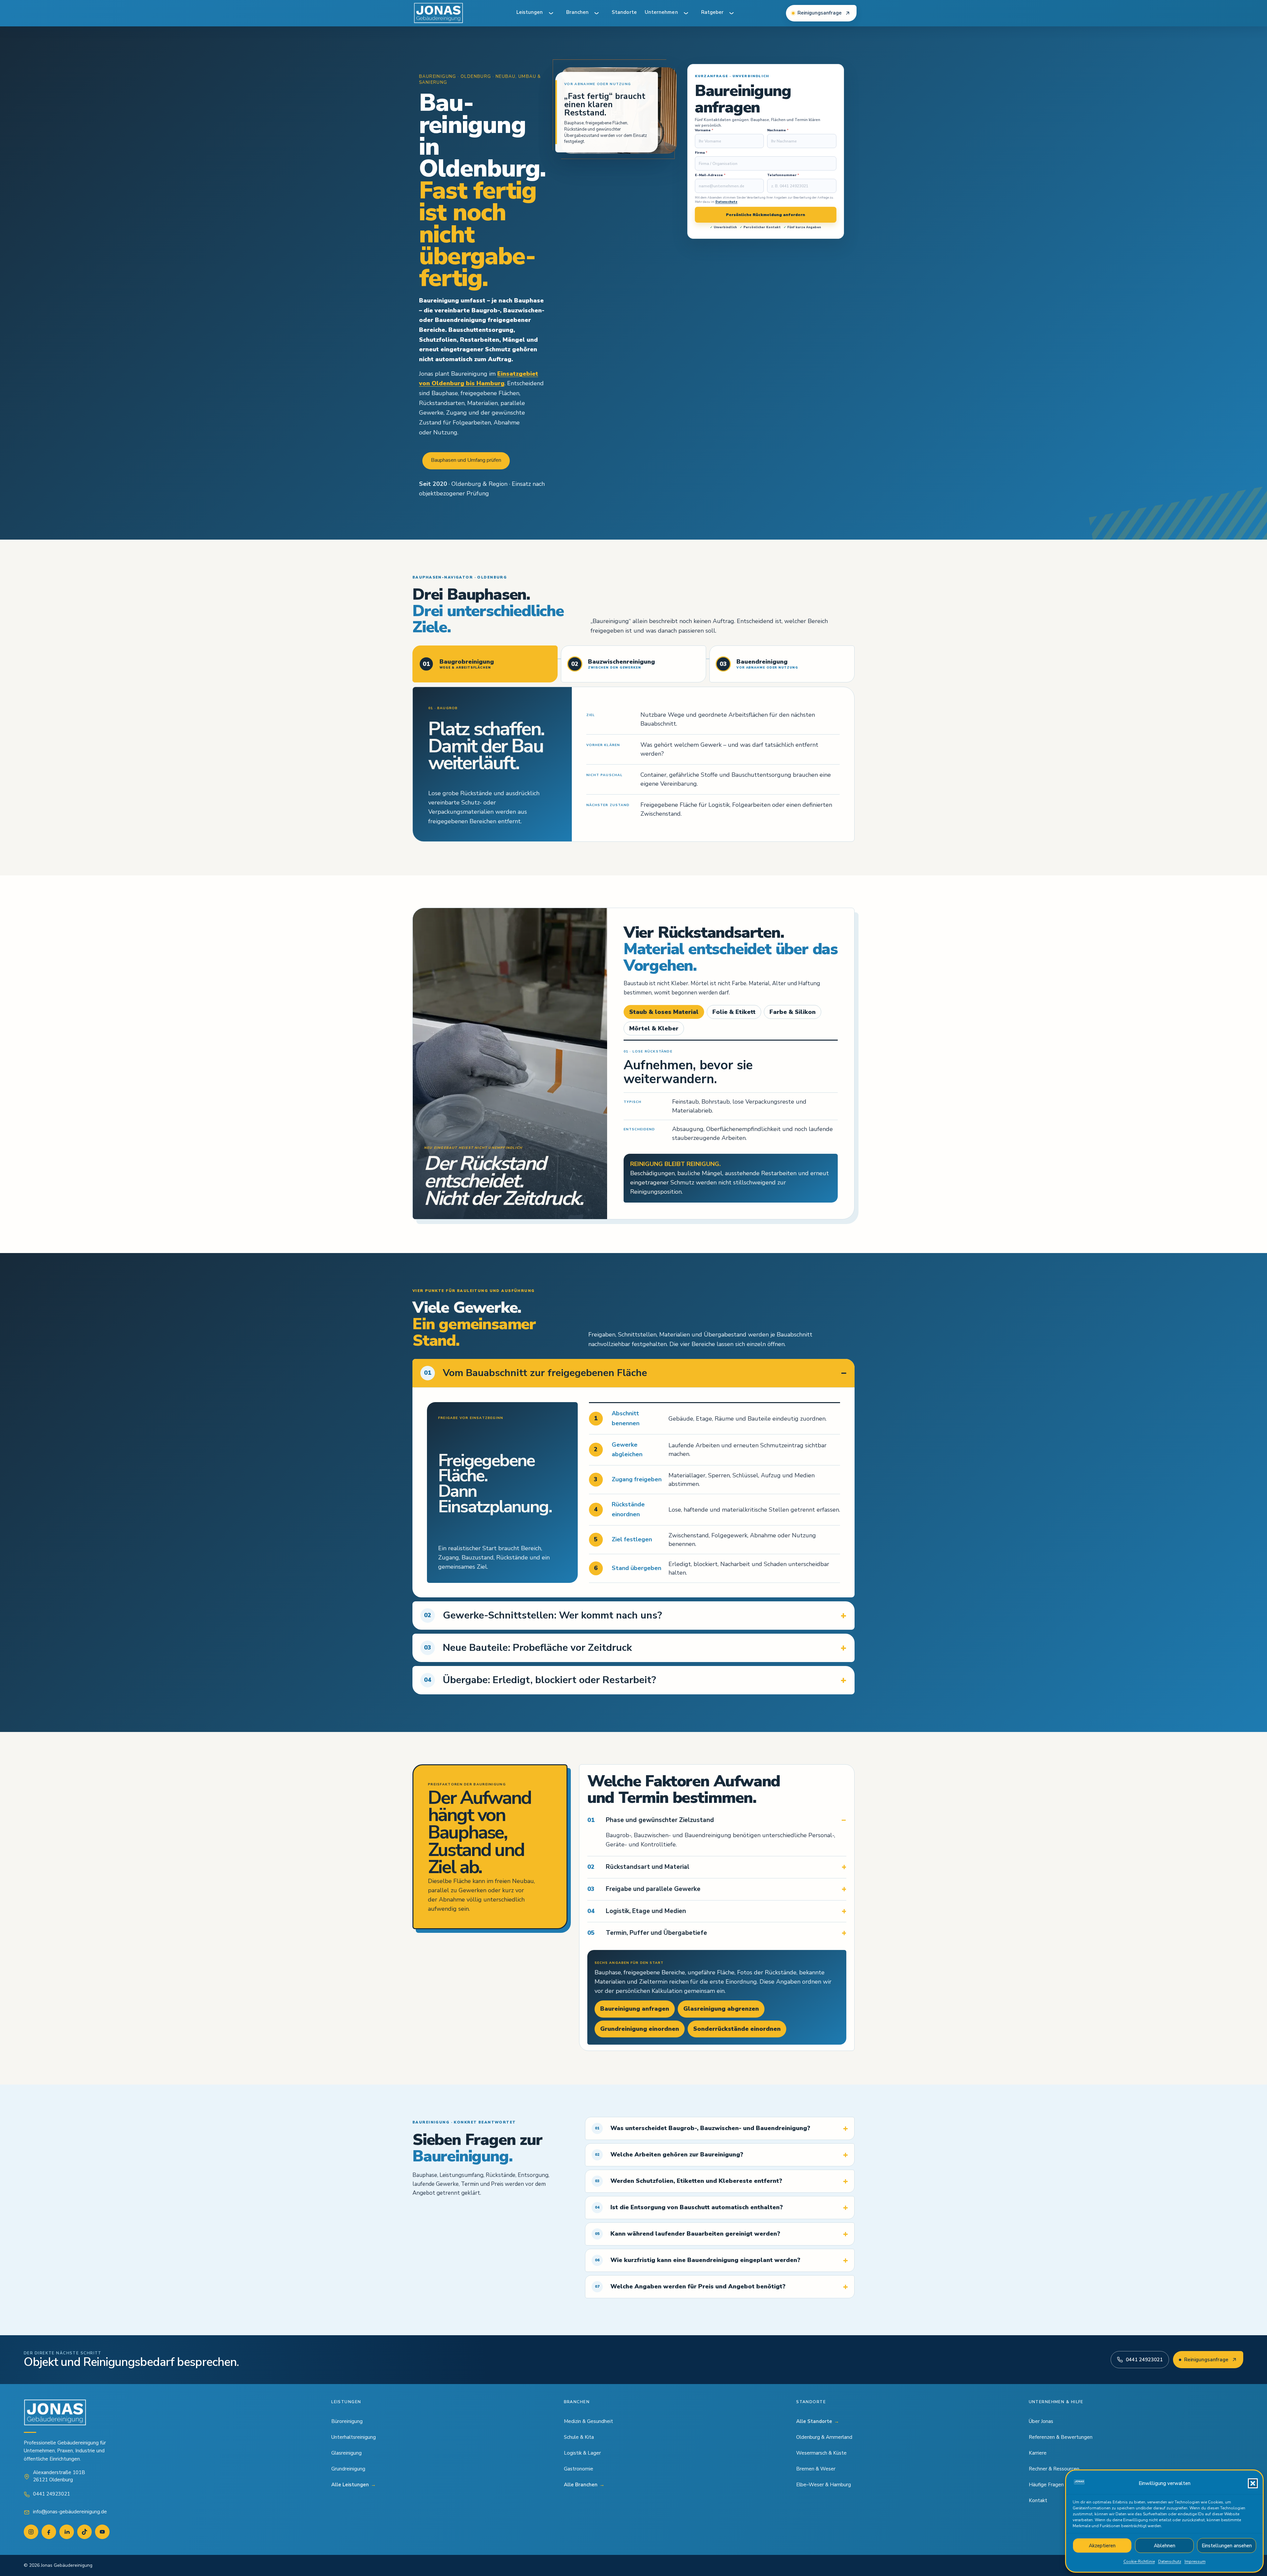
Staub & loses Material (664, 1012)
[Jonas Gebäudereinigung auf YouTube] (102, 2532)
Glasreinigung (346, 2453)
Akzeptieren (1102, 2546)
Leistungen (530, 12)
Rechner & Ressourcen (1054, 2469)
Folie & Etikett (734, 1012)
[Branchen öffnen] (597, 13)
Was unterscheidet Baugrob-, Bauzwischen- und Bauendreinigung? (703, 2128)
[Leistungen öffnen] (551, 13)
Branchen (578, 12)
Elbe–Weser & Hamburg (824, 2485)
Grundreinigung (348, 2469)
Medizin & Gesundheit (588, 2421)
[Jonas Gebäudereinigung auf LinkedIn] (67, 2532)
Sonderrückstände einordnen (737, 2029)
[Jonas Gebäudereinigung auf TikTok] (84, 2532)
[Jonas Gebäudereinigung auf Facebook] (49, 2532)
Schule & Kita (579, 2437)
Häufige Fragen (1046, 2485)
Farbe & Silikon (793, 1012)
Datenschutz (1170, 2561)
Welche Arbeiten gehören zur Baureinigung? (669, 2154)
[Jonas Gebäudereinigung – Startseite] (439, 13)
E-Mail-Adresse (710, 175)
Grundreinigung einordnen (640, 2029)
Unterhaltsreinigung (354, 2437)
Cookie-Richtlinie (1139, 2561)
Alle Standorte (818, 2421)
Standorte (624, 12)
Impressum (1195, 2561)
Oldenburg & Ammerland (824, 2437)
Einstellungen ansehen (1227, 2546)
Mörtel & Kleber (654, 1028)
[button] (1253, 2483)
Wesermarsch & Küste (821, 2453)
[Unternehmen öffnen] (686, 13)
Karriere (1038, 2453)
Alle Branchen (584, 2485)
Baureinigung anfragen (635, 2009)
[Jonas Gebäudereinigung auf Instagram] (31, 2532)
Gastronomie (579, 2469)
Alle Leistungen (354, 2485)
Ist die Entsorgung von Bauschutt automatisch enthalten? (689, 2207)
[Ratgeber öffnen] (731, 13)
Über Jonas (1041, 2421)
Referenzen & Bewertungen (1061, 2437)
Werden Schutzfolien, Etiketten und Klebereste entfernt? (689, 2181)
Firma (701, 153)
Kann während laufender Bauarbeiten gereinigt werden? (688, 2234)
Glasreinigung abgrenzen (721, 2009)
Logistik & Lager (582, 2453)
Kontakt (1038, 2500)
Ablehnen (1165, 2546)
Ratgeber (713, 12)
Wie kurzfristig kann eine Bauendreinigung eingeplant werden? (698, 2260)
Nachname (778, 130)
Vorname (704, 130)
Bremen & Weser (816, 2469)
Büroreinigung (347, 2421)
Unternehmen (661, 12)
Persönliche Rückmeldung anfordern (765, 215)
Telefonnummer (783, 175)
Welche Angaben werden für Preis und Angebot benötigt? (690, 2286)
